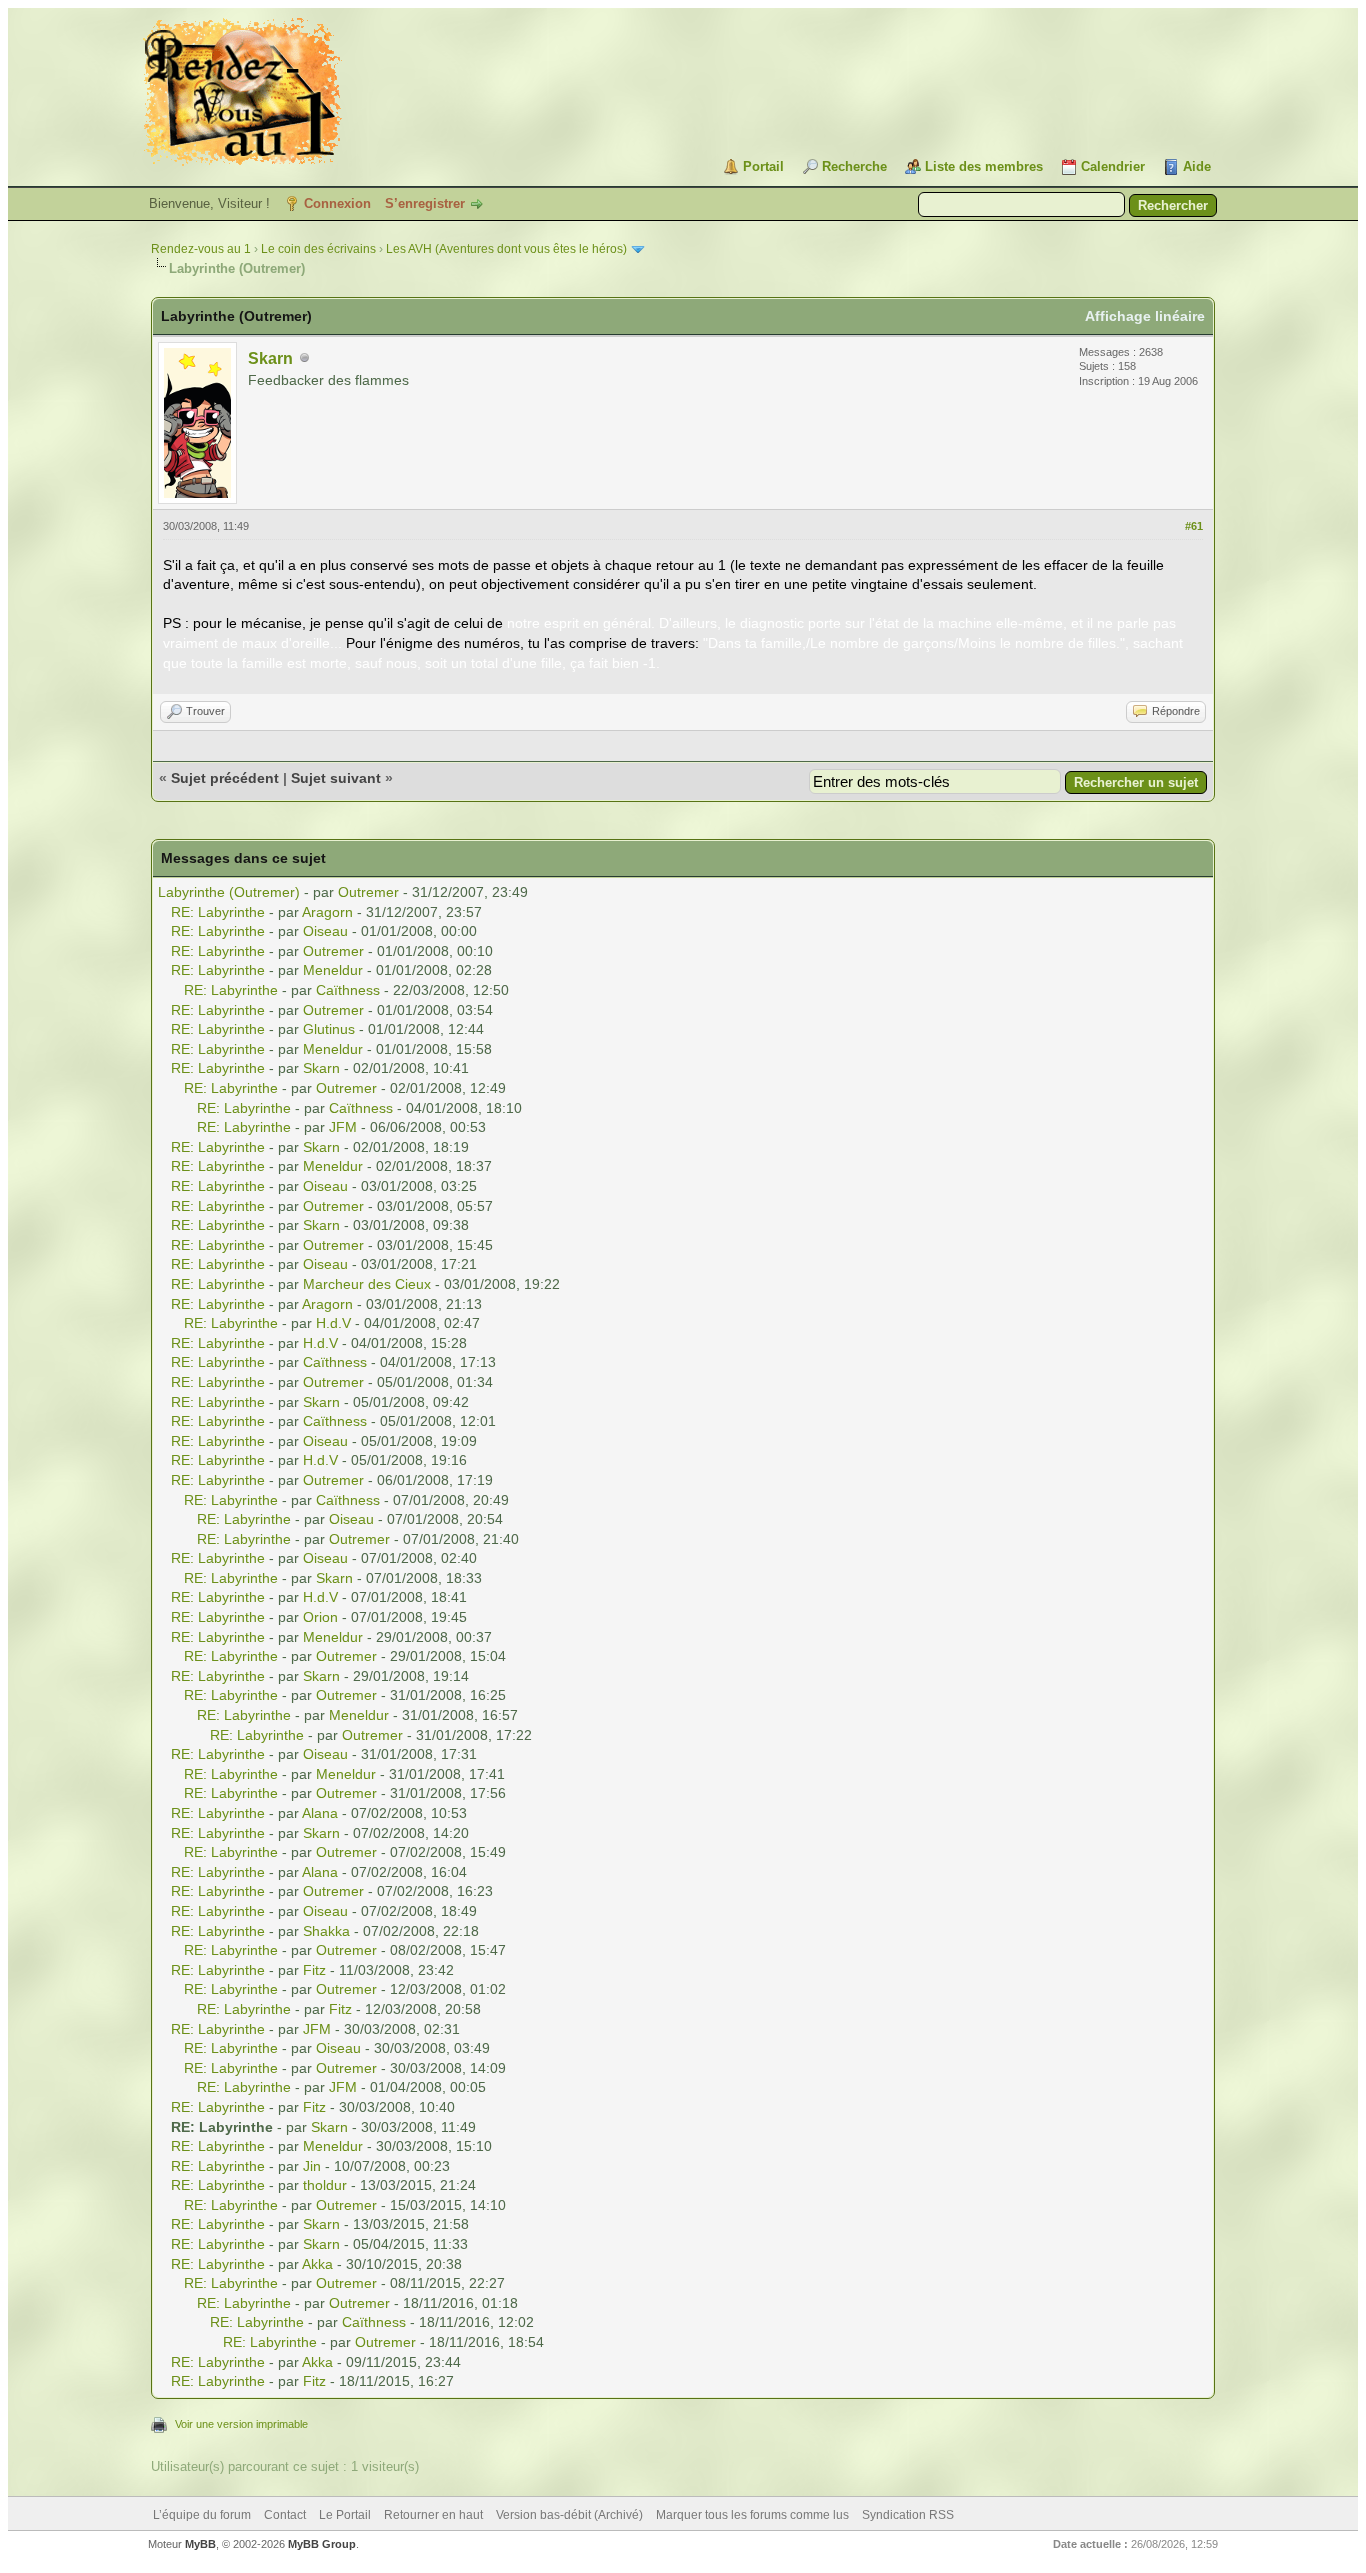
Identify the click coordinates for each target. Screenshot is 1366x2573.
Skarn (270, 358)
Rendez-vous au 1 (201, 249)
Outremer (368, 892)
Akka (317, 2264)
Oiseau (325, 931)
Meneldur (333, 970)
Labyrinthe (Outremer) (229, 892)
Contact (285, 2515)
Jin (312, 2166)
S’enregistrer (425, 203)
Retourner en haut (433, 2515)
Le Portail (345, 2515)
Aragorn (327, 912)
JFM (343, 1127)
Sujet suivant (336, 778)
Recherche (854, 166)
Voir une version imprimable (241, 2424)
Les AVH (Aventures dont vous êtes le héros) (506, 249)
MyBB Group (322, 2544)
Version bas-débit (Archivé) (569, 2515)
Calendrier (1113, 166)
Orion (320, 1617)
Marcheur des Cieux (367, 1284)
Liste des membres (984, 166)
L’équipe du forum (202, 2515)
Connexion (337, 203)
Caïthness (348, 990)
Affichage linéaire (1145, 316)
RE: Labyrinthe (218, 912)
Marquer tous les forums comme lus (752, 2515)
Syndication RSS (908, 2515)
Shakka (326, 1931)
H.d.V (333, 1323)
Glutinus (329, 1029)
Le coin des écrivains (318, 249)
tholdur (325, 2185)
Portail (763, 166)
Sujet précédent (225, 778)
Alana (320, 1813)
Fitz (314, 1970)
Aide (1197, 166)
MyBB (200, 2544)
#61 (1194, 526)
